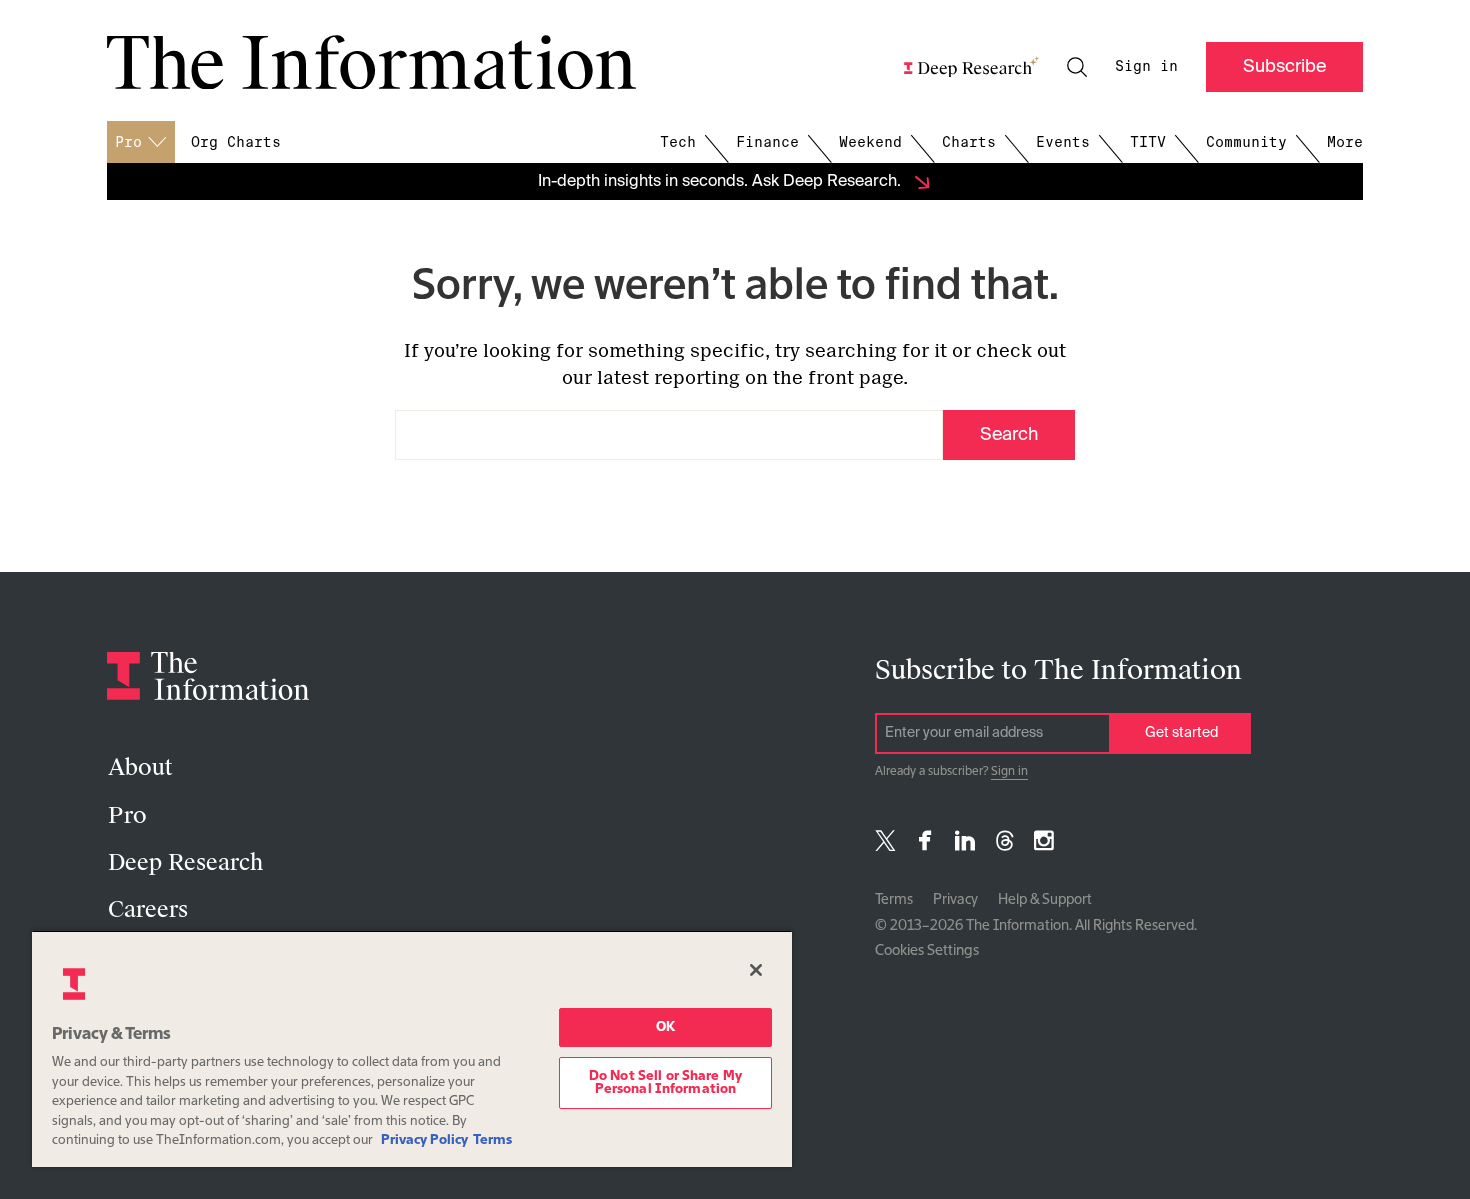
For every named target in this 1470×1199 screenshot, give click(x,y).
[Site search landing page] (1077, 67)
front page (855, 378)
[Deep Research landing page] (971, 67)
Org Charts (236, 142)
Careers (148, 909)
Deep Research (185, 862)
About (140, 767)
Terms (894, 900)
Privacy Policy (424, 1140)
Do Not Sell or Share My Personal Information (665, 1083)
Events (1063, 142)
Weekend (870, 142)
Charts (969, 142)
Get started (1181, 733)
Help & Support (1045, 900)
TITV (1148, 142)
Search (1009, 435)
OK (665, 1027)
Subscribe (1284, 67)
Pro (127, 815)
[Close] (756, 970)
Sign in (1146, 66)
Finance (767, 142)
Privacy (955, 900)
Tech (678, 142)
